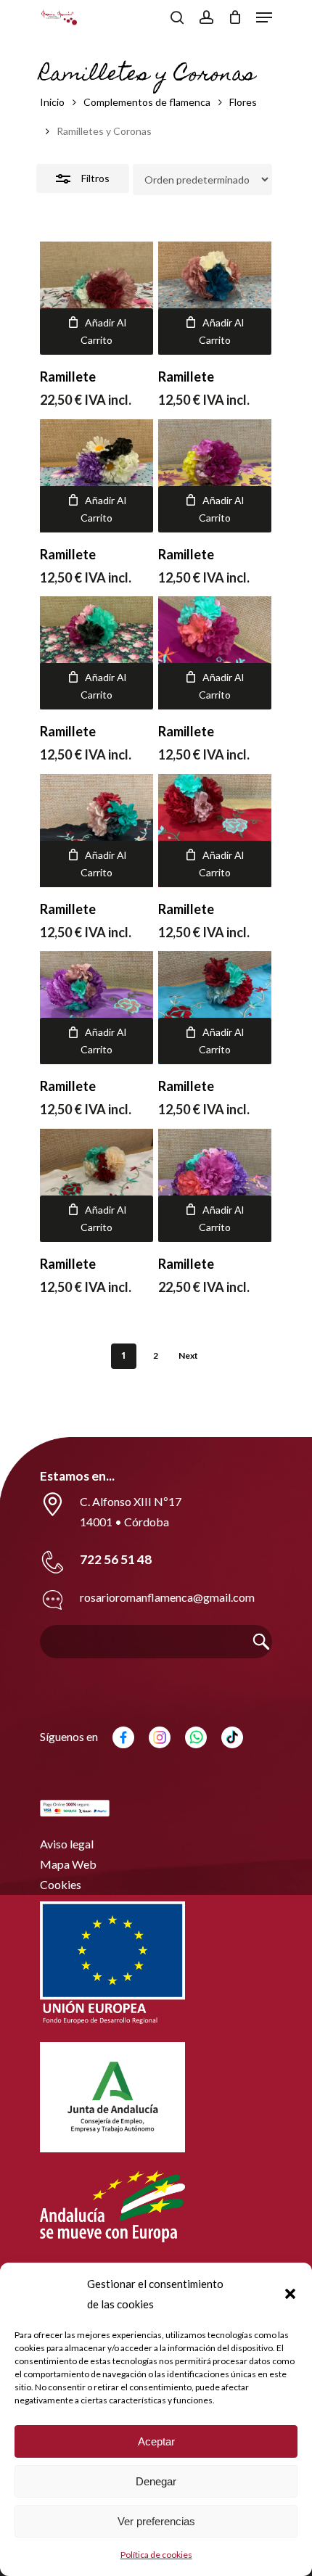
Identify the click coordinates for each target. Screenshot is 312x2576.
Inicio (52, 102)
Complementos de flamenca (147, 102)
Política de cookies (156, 2555)
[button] (290, 2294)
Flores (243, 102)
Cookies (61, 1884)
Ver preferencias (156, 2521)
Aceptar (156, 2441)
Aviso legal (67, 1844)
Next (188, 1355)
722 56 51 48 (116, 1559)
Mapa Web (68, 1864)
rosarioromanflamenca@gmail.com (167, 1597)
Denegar (156, 2481)
